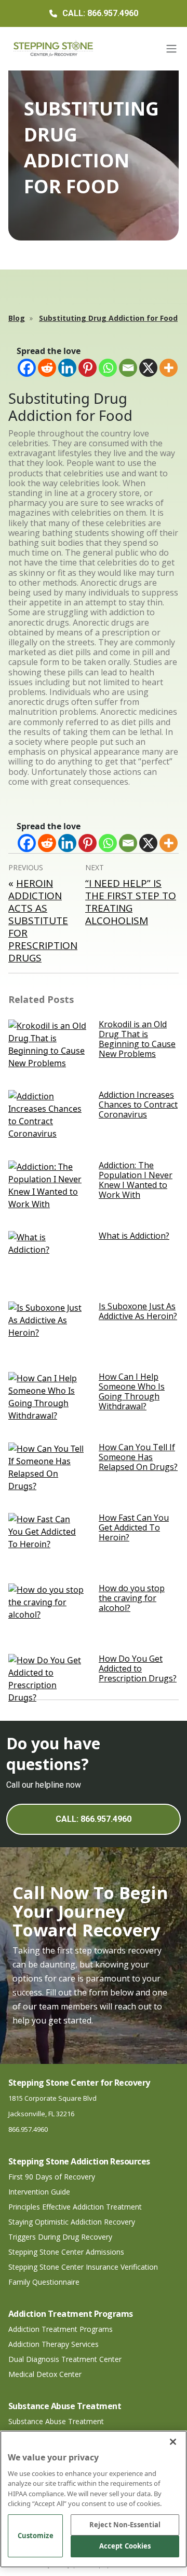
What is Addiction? (134, 1236)
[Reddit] (47, 368)
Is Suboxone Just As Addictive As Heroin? (138, 1311)
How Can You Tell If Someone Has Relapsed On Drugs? (138, 1457)
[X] (148, 368)
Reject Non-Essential (125, 2525)
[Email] (128, 368)
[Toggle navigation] (171, 49)
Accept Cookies (125, 2546)
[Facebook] (27, 368)
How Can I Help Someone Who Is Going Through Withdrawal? (132, 1392)
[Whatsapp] (108, 368)
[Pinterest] (88, 368)
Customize (36, 2536)
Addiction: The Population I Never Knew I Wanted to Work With (136, 1180)
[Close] (173, 2442)
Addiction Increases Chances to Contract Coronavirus (138, 1105)
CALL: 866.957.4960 (94, 1819)
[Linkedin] (67, 368)
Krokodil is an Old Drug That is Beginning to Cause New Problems (137, 1039)
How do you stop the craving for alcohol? (132, 1598)
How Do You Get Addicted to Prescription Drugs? (138, 1668)
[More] (169, 368)
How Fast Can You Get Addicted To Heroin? (134, 1527)
